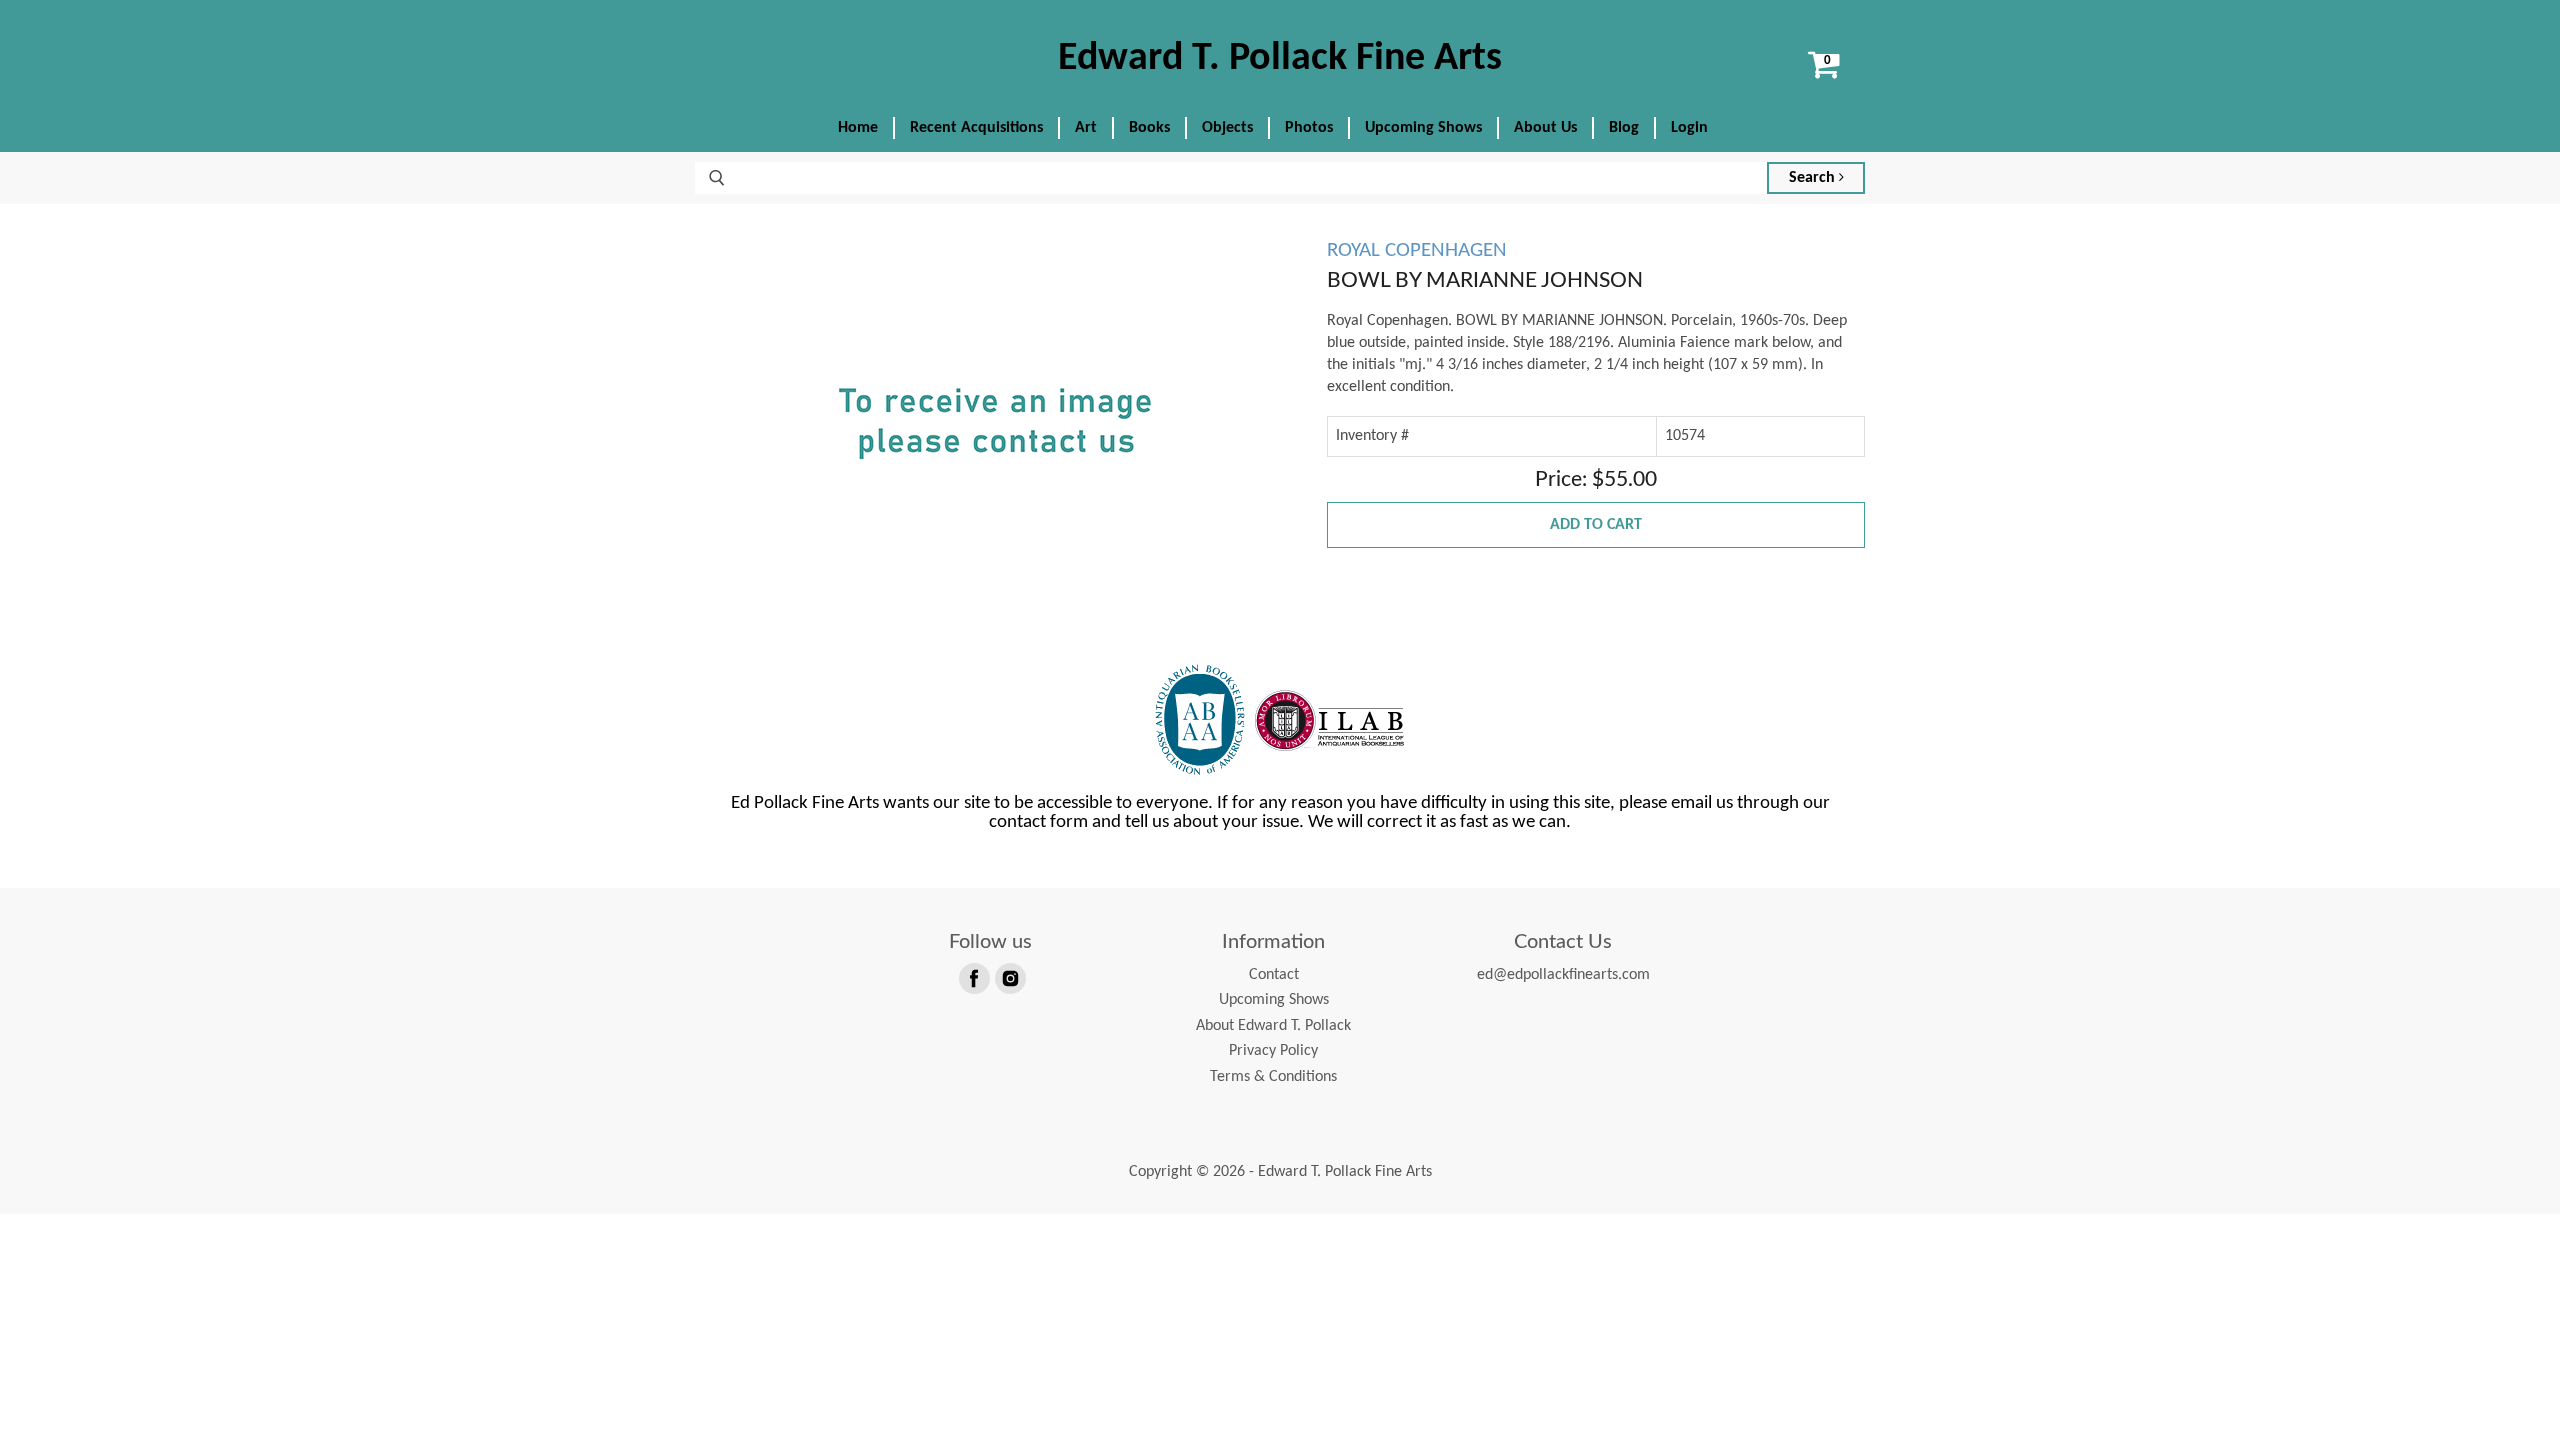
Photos (1309, 128)
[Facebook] (973, 977)
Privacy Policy (1273, 1051)
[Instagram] (1009, 977)
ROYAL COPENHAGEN (1417, 250)
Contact (1274, 975)
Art (1086, 128)
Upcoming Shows (1423, 128)
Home (858, 128)
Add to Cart (1596, 525)
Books (1149, 128)
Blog (1624, 128)
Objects (1227, 128)
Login (1689, 128)
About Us (1545, 128)
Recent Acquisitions (976, 128)
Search (1814, 178)
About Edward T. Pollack (1273, 1026)
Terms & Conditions (1273, 1077)
